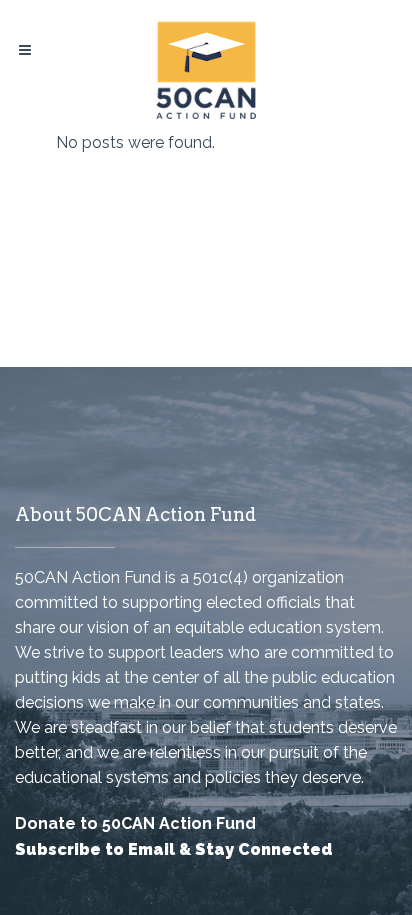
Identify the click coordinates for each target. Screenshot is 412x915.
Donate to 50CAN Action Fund (135, 823)
